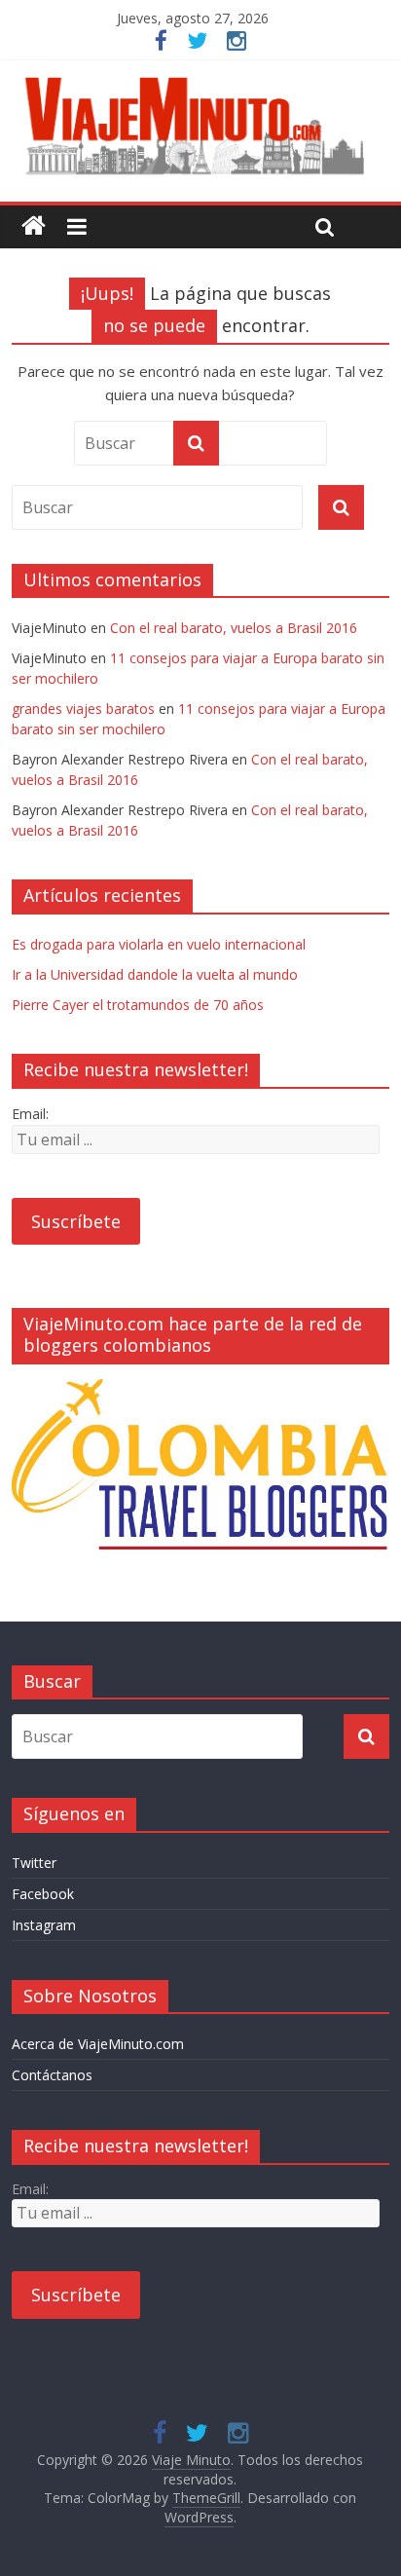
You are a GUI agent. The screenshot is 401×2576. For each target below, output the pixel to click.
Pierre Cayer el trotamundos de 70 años (138, 1005)
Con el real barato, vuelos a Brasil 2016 (234, 628)
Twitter (34, 1863)
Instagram (44, 1925)
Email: (30, 1114)
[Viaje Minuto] (200, 81)
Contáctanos (52, 2075)
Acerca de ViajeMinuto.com (98, 2044)
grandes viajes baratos (83, 709)
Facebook (43, 1894)
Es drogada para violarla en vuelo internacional (159, 944)
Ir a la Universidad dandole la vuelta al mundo (155, 974)
